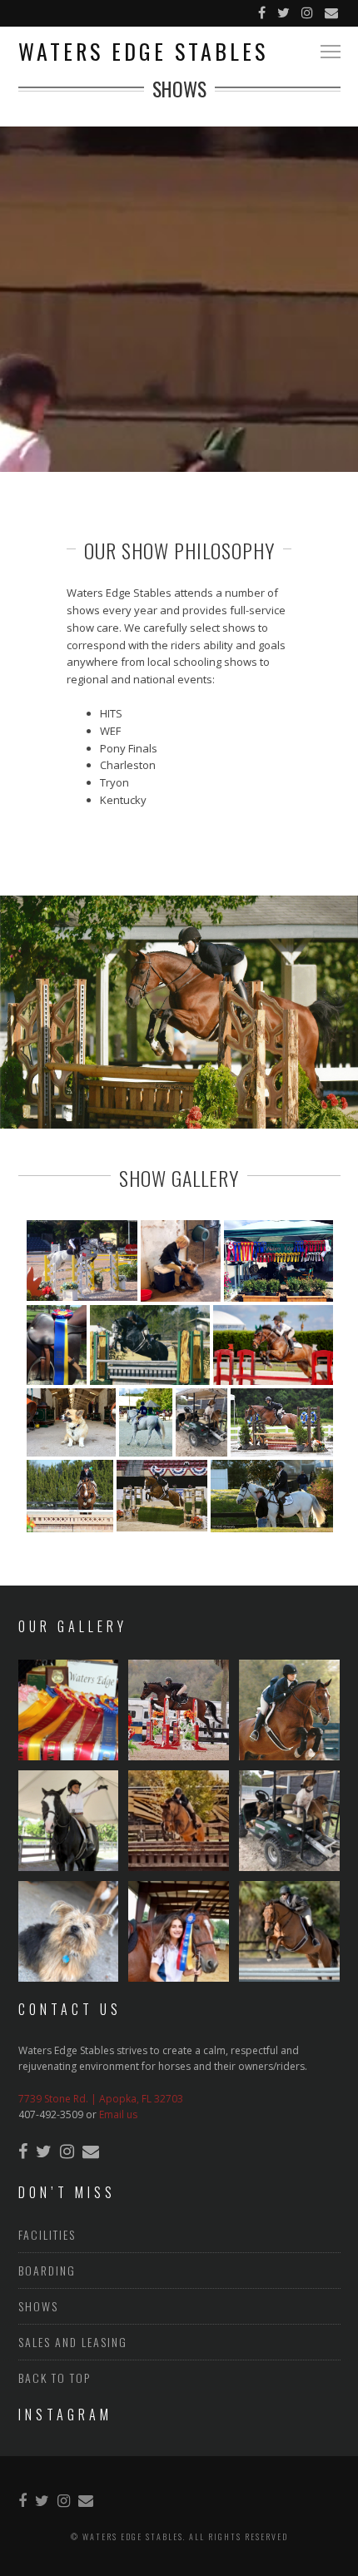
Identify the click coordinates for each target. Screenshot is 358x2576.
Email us (118, 2114)
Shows (38, 2306)
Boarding (47, 2270)
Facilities (47, 2234)
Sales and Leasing (73, 2342)
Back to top (55, 2377)
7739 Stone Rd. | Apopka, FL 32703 (101, 2099)
